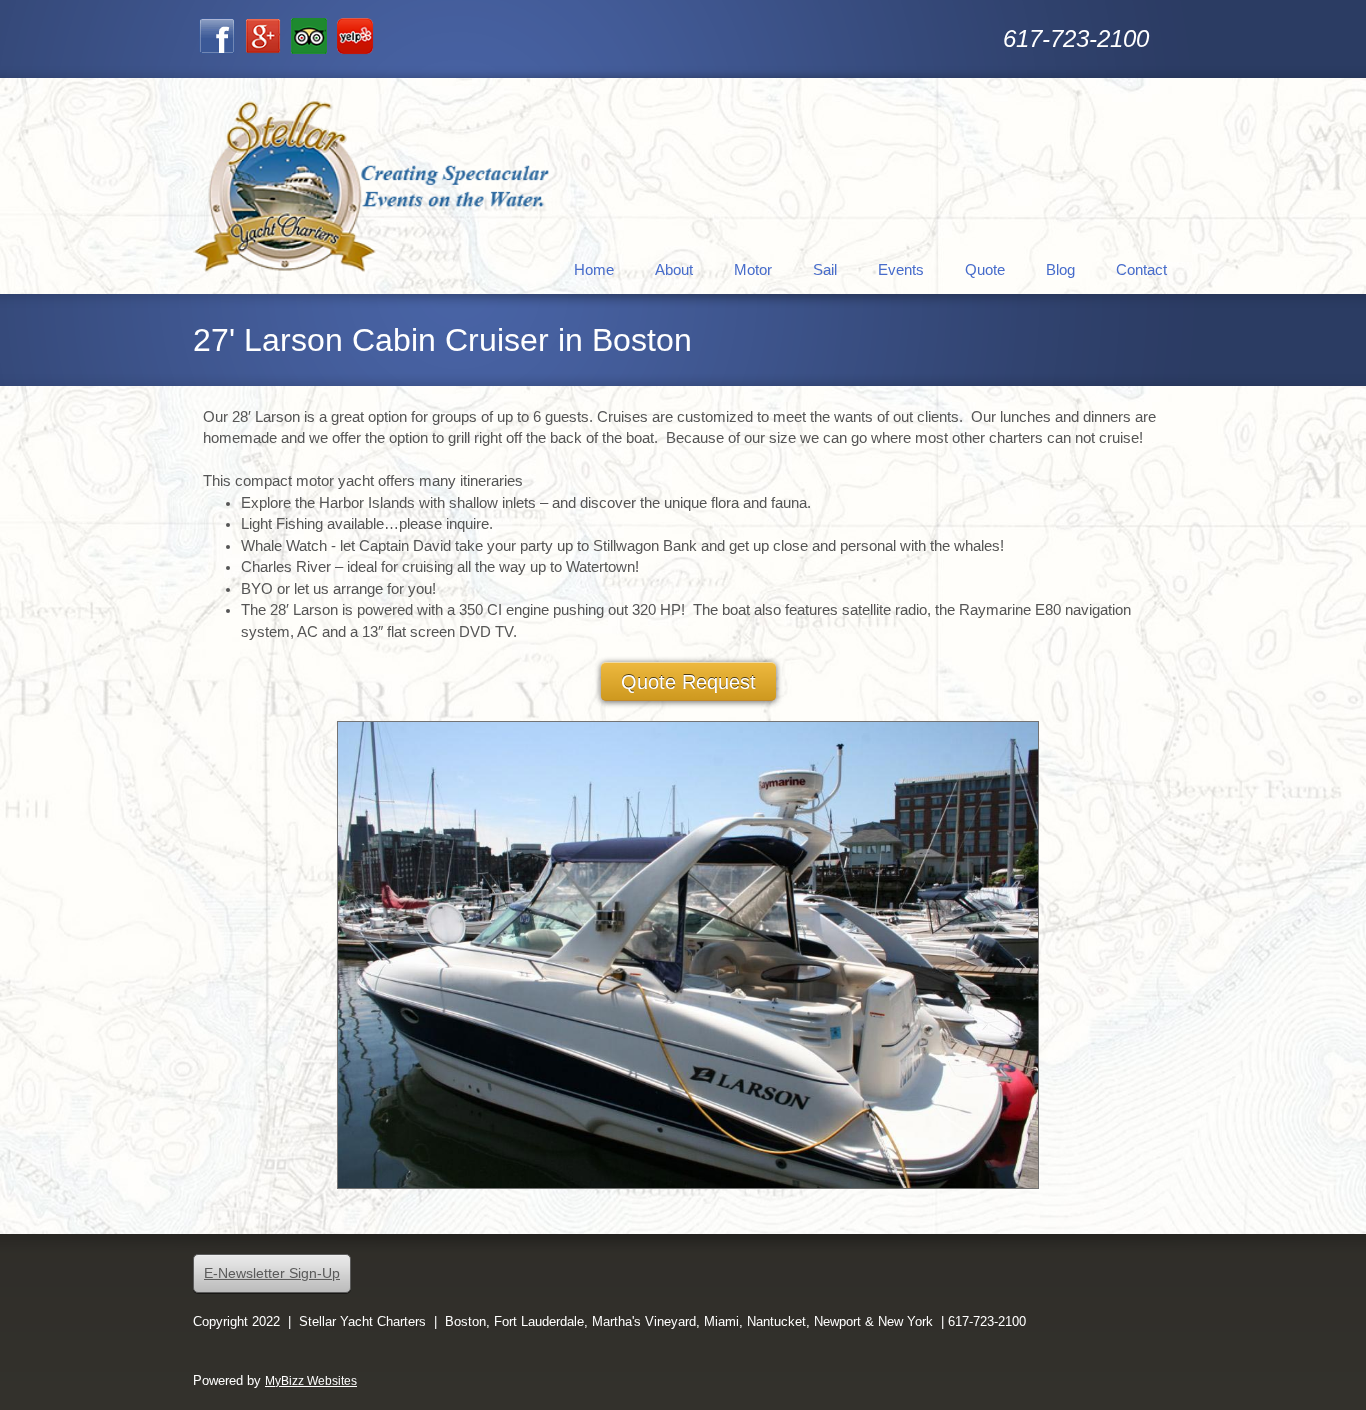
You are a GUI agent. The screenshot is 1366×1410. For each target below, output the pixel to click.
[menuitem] (594, 268)
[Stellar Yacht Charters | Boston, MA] (373, 186)
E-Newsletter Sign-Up (272, 1273)
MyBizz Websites (311, 1381)
